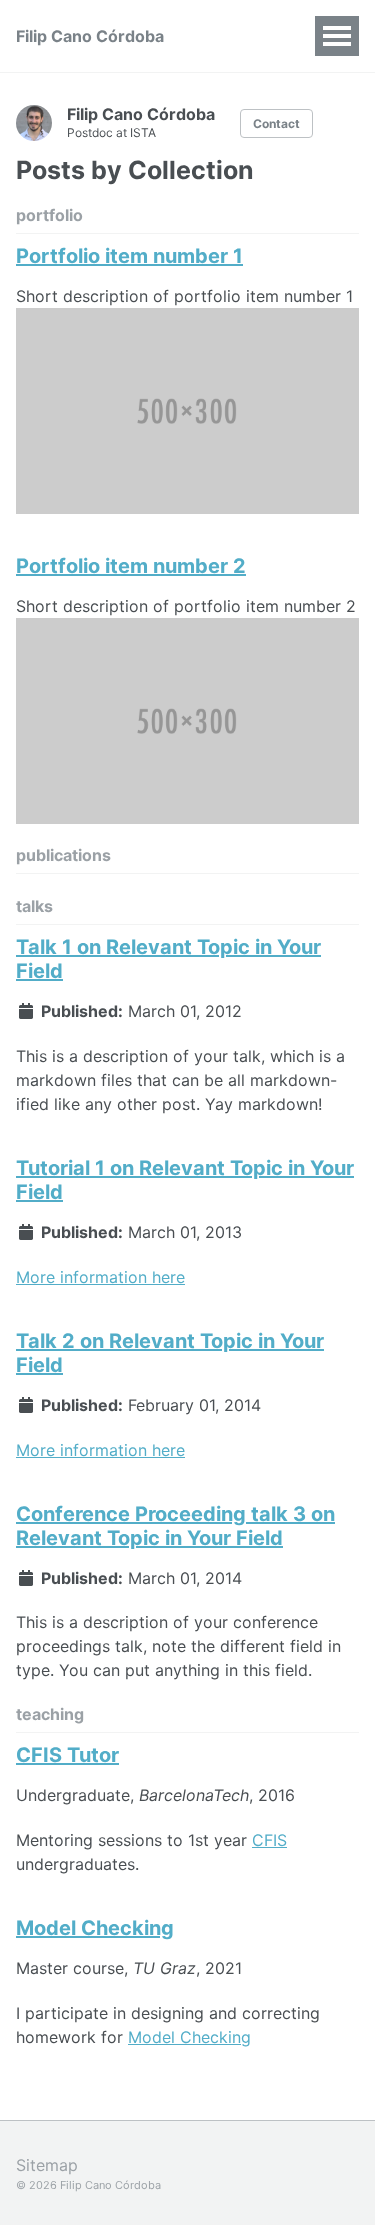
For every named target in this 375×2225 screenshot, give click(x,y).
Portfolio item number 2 (131, 566)
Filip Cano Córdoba (90, 36)
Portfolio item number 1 (129, 256)
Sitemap (47, 2165)
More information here (100, 1277)
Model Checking (95, 1928)
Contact (276, 123)
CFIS (269, 1840)
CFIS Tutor (67, 1755)
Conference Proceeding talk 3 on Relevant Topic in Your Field (175, 1526)
